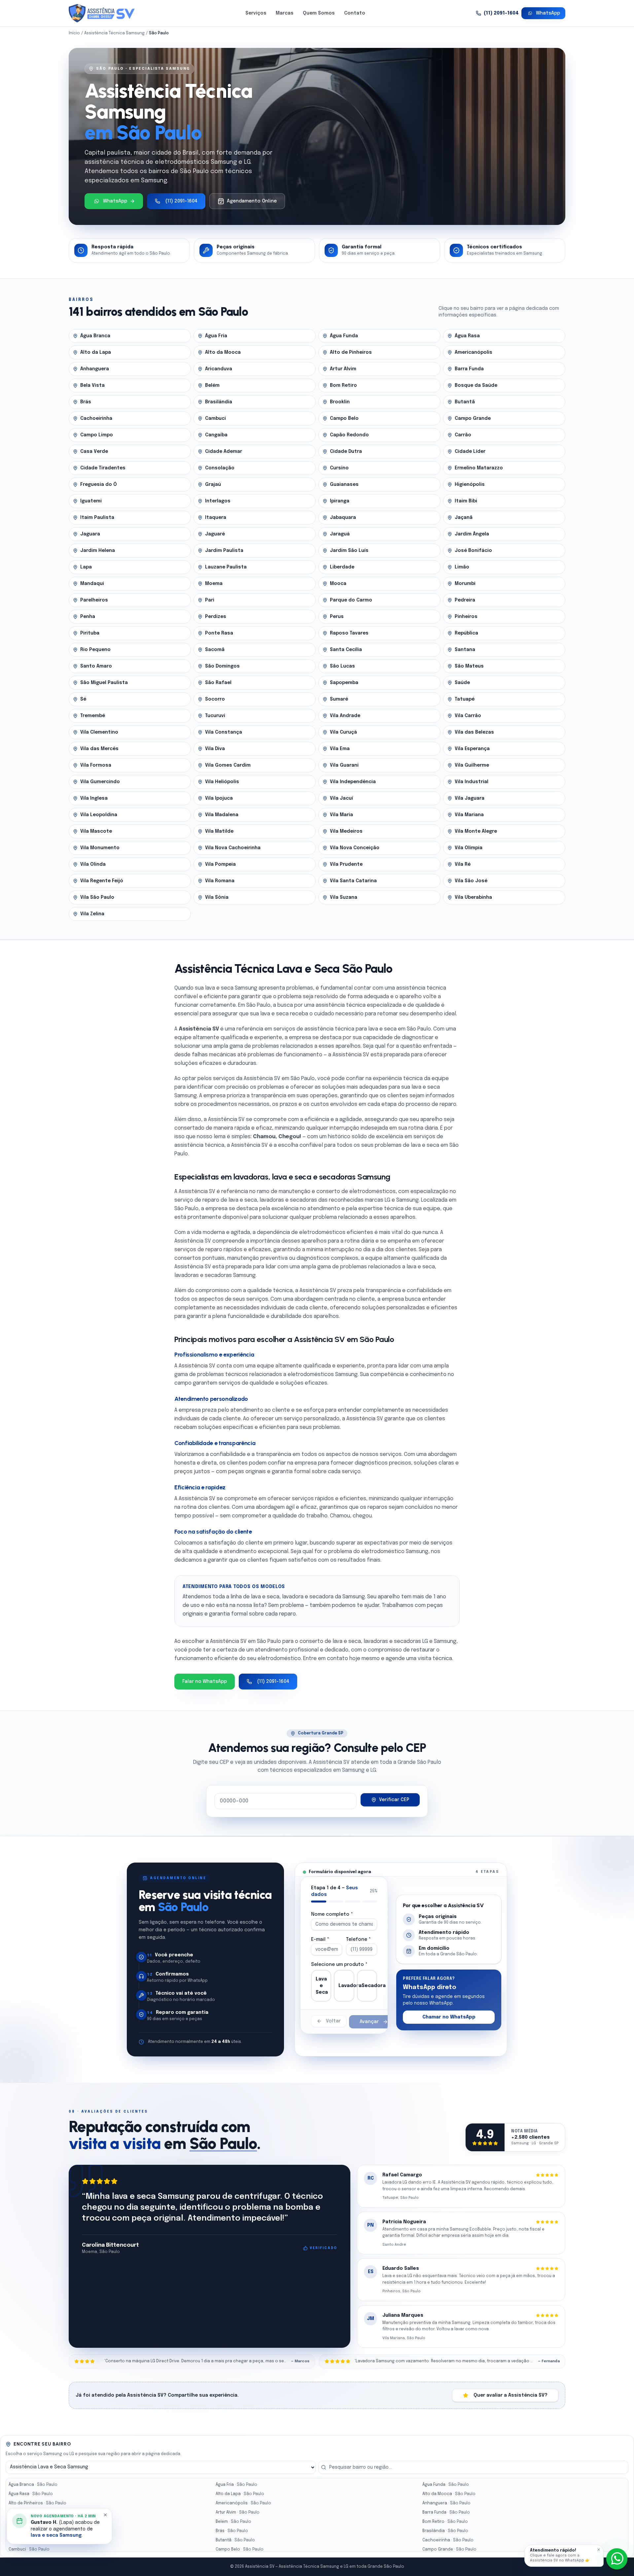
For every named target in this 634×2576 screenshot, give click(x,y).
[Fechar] (599, 2550)
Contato (355, 13)
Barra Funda (446, 2513)
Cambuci (29, 2550)
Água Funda (446, 2485)
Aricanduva (32, 2513)
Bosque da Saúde (38, 2531)
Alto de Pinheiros (37, 2503)
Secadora (369, 1986)
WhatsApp (548, 13)
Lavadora (346, 1986)
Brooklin (29, 2540)
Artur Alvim (238, 2513)
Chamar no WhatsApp (449, 2017)
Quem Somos (319, 13)
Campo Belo (240, 2550)
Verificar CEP (394, 1800)
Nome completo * (332, 1914)
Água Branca (33, 2485)
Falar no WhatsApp (205, 1682)
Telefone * (358, 1940)
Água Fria (236, 2485)
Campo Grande (449, 2550)
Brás (232, 2531)
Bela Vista (30, 2522)
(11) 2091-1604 (501, 13)
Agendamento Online (252, 201)
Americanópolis (243, 2503)
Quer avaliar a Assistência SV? (511, 2395)
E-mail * (320, 1940)
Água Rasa (31, 2494)
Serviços (256, 13)
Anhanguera (446, 2503)
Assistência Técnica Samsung (114, 33)
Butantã (235, 2540)
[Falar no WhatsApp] (617, 2559)
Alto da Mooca (449, 2494)
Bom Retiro (445, 2522)
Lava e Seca (322, 1986)
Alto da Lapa (240, 2494)
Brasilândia (445, 2531)
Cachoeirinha (448, 2540)
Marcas (285, 13)
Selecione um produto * (339, 1965)
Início (74, 33)
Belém (233, 2522)
